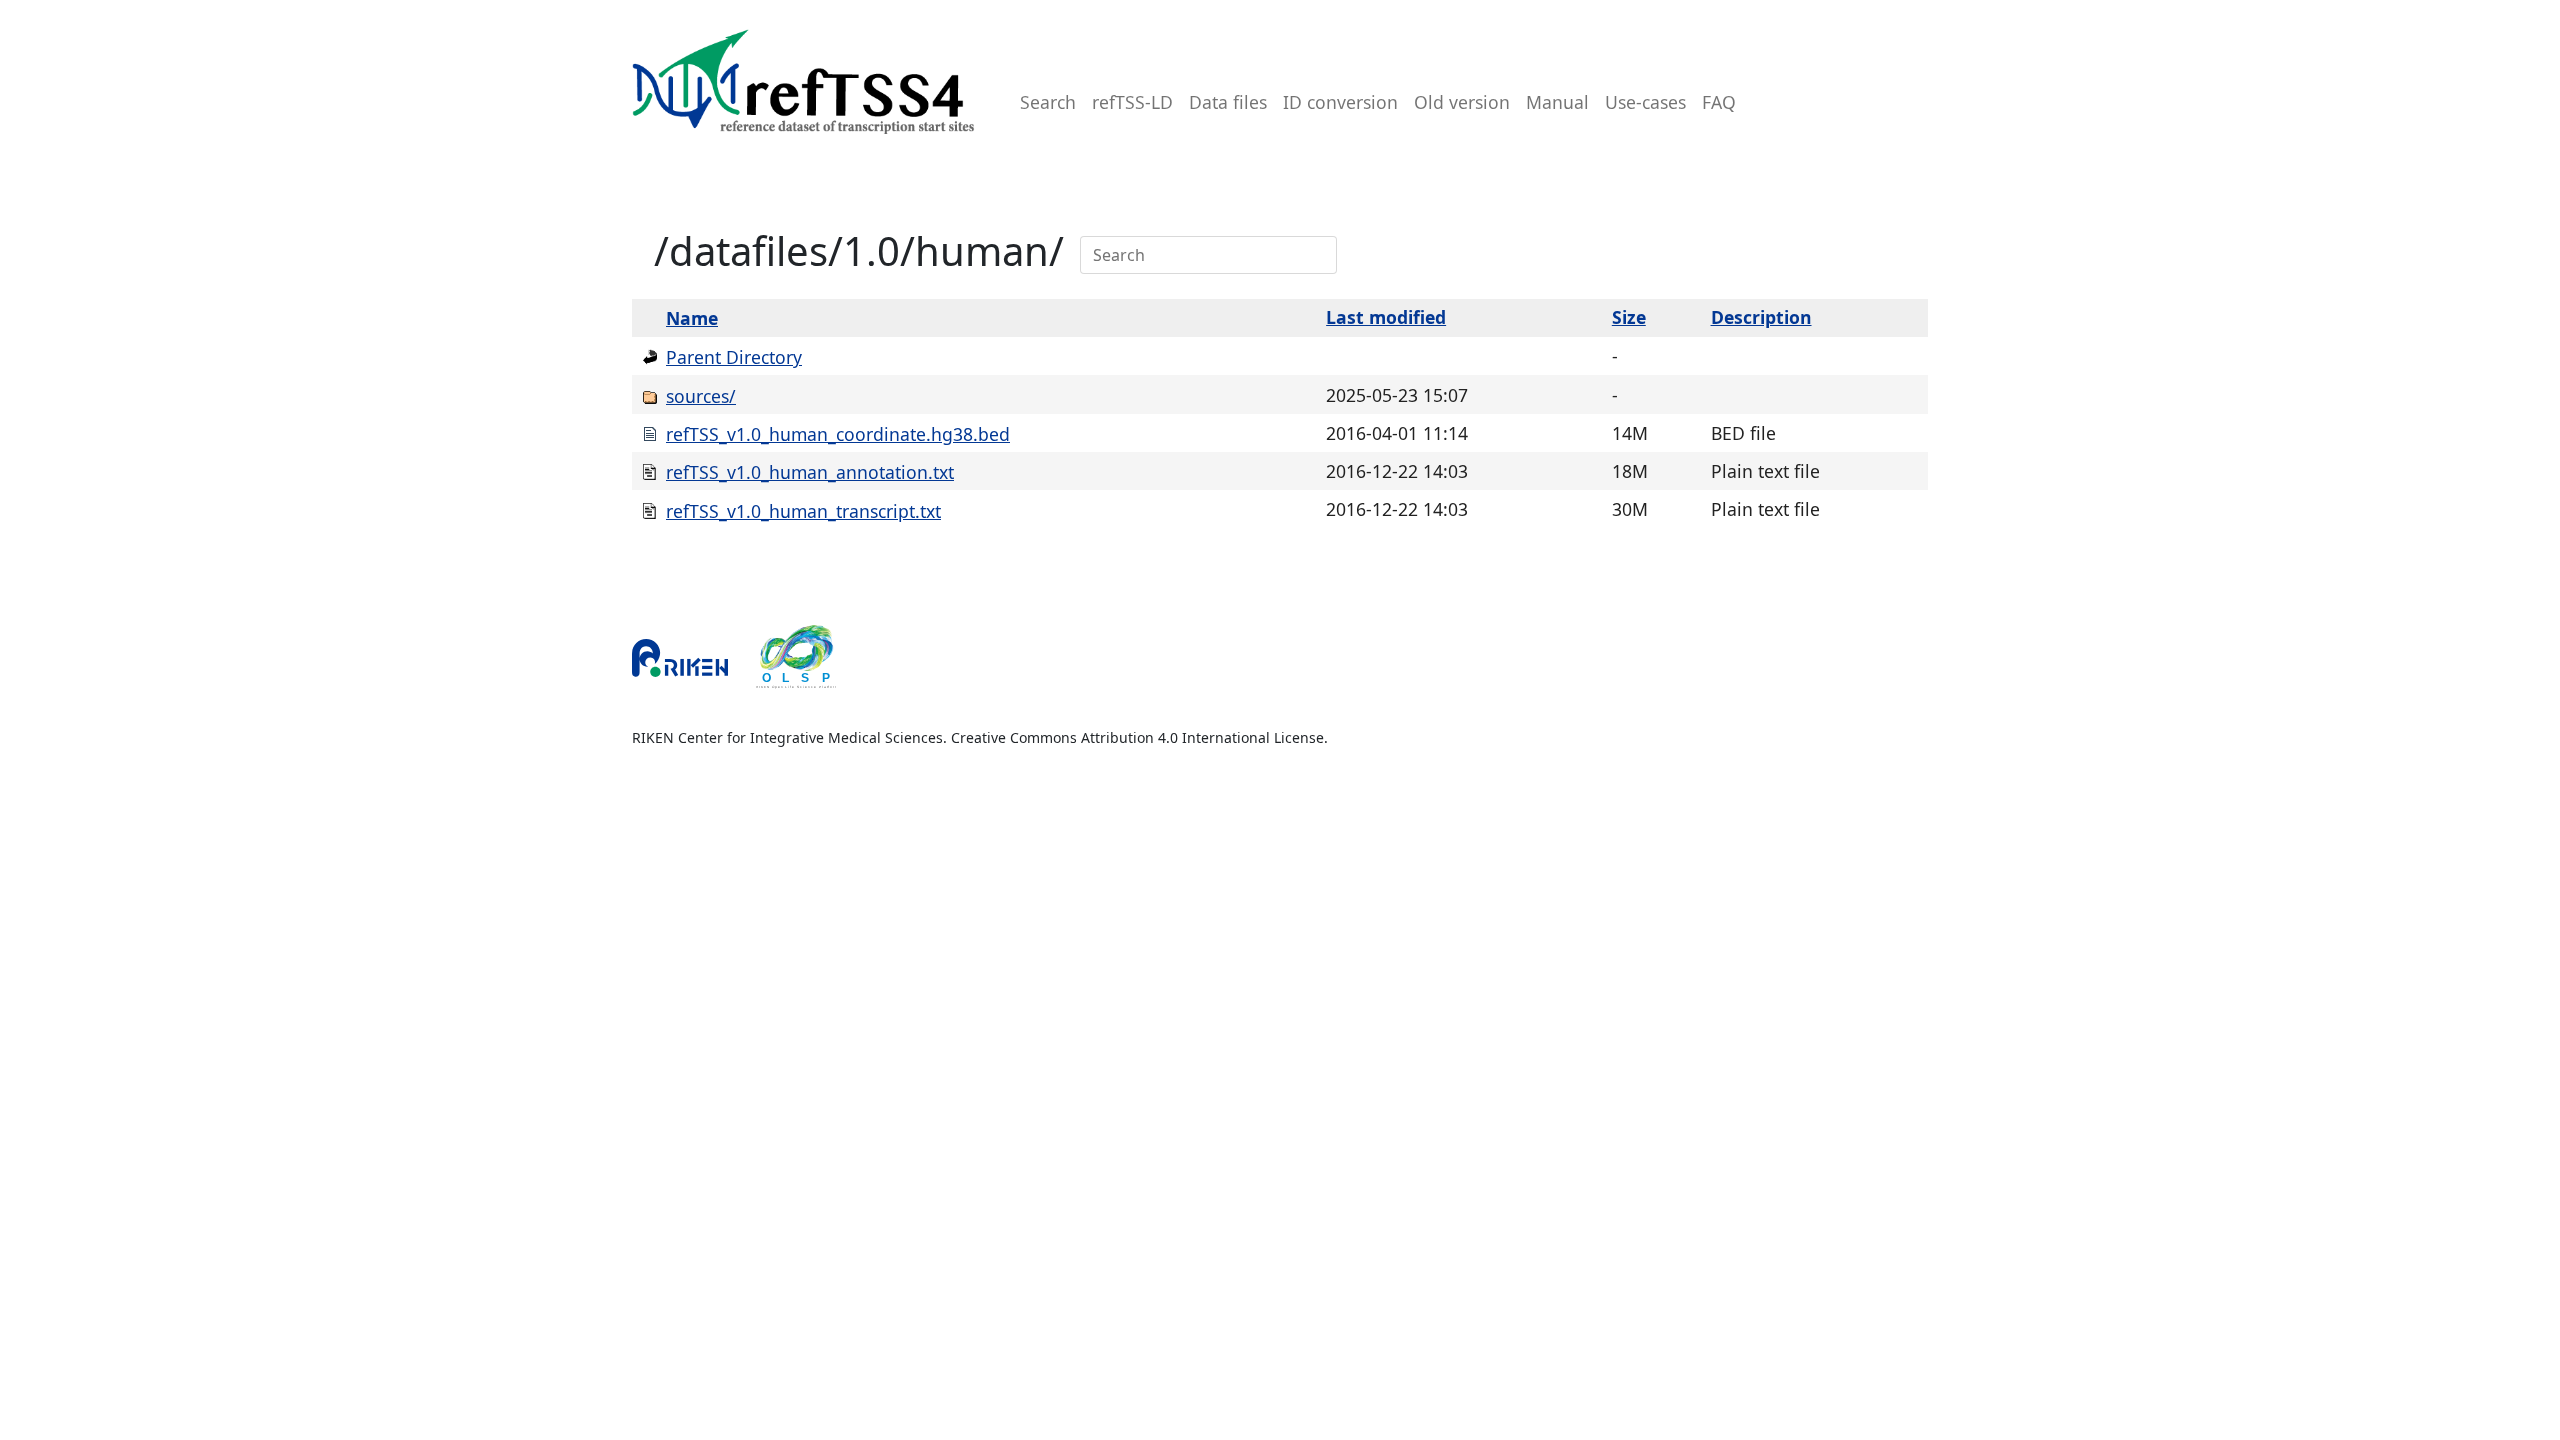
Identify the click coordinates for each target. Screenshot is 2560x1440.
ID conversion (1340, 102)
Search (1048, 102)
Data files (1228, 102)
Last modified (1386, 317)
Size (1629, 317)
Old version (1462, 102)
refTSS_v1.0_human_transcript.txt (803, 511)
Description (1761, 317)
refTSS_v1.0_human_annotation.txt (810, 472)
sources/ (701, 396)
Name (692, 318)
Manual (1557, 102)
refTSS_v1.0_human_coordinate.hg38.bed (838, 434)
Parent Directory (734, 357)
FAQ (1719, 102)
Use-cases (1645, 102)
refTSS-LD (1132, 102)
